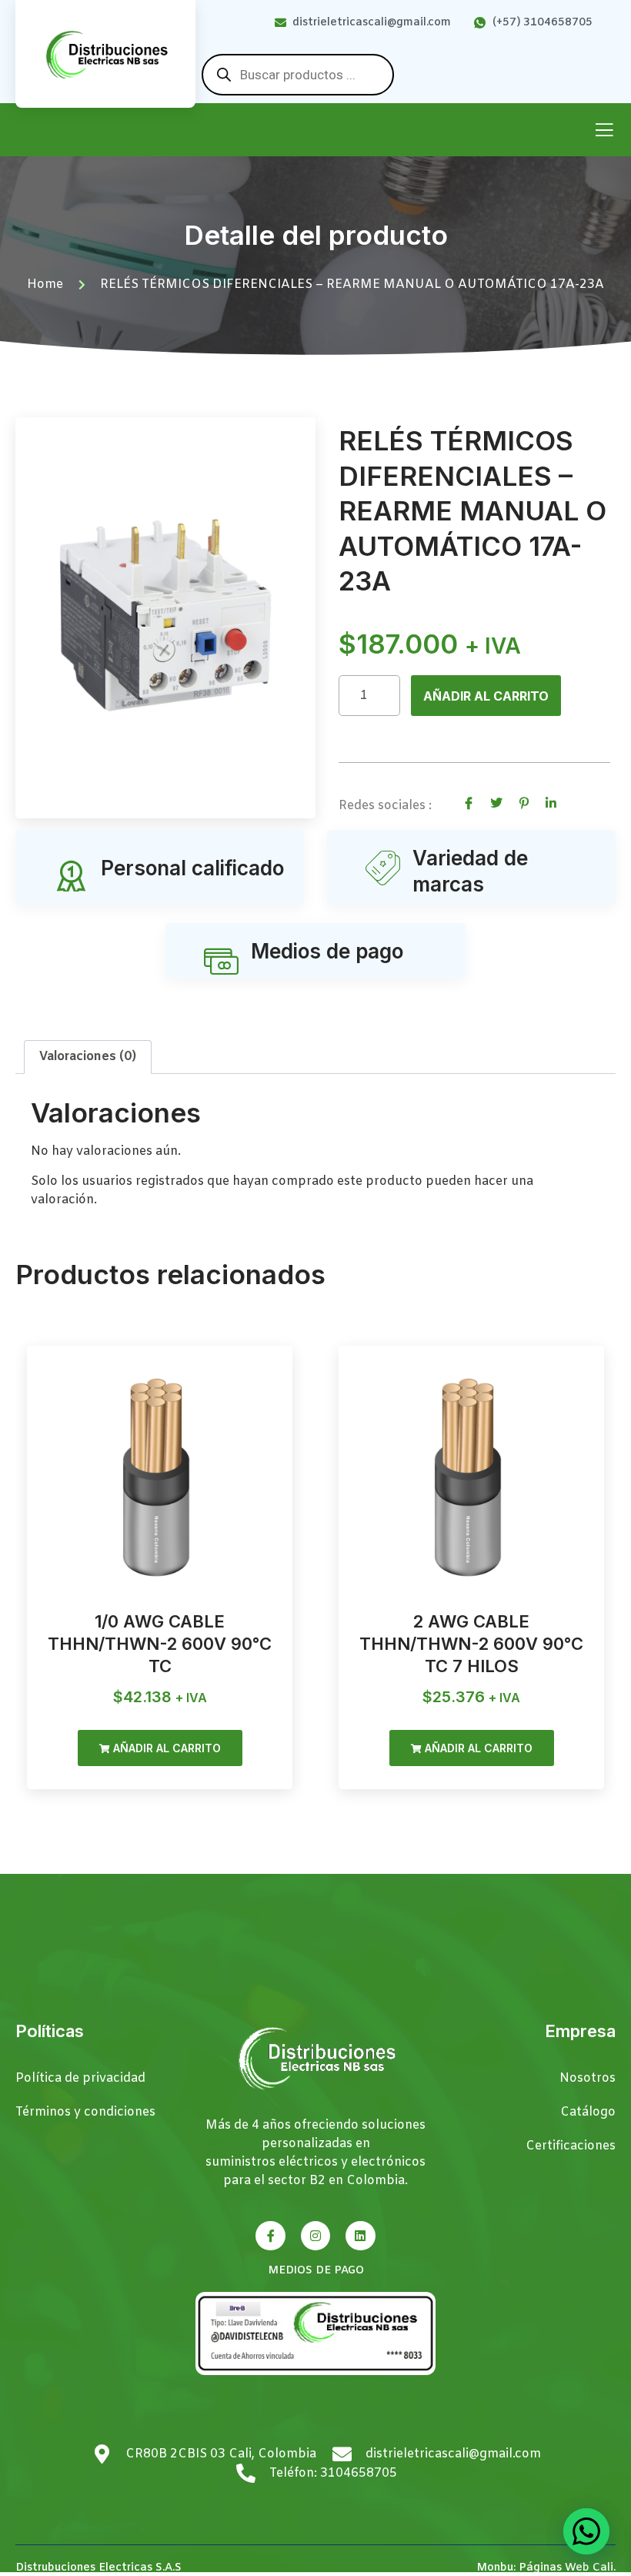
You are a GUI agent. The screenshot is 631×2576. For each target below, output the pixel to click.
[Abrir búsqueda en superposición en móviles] (316, 75)
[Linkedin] (360, 2236)
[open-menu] (604, 131)
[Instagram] (315, 2236)
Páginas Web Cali (566, 2568)
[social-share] (469, 803)
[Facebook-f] (270, 2236)
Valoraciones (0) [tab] (88, 1057)
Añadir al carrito (486, 696)
